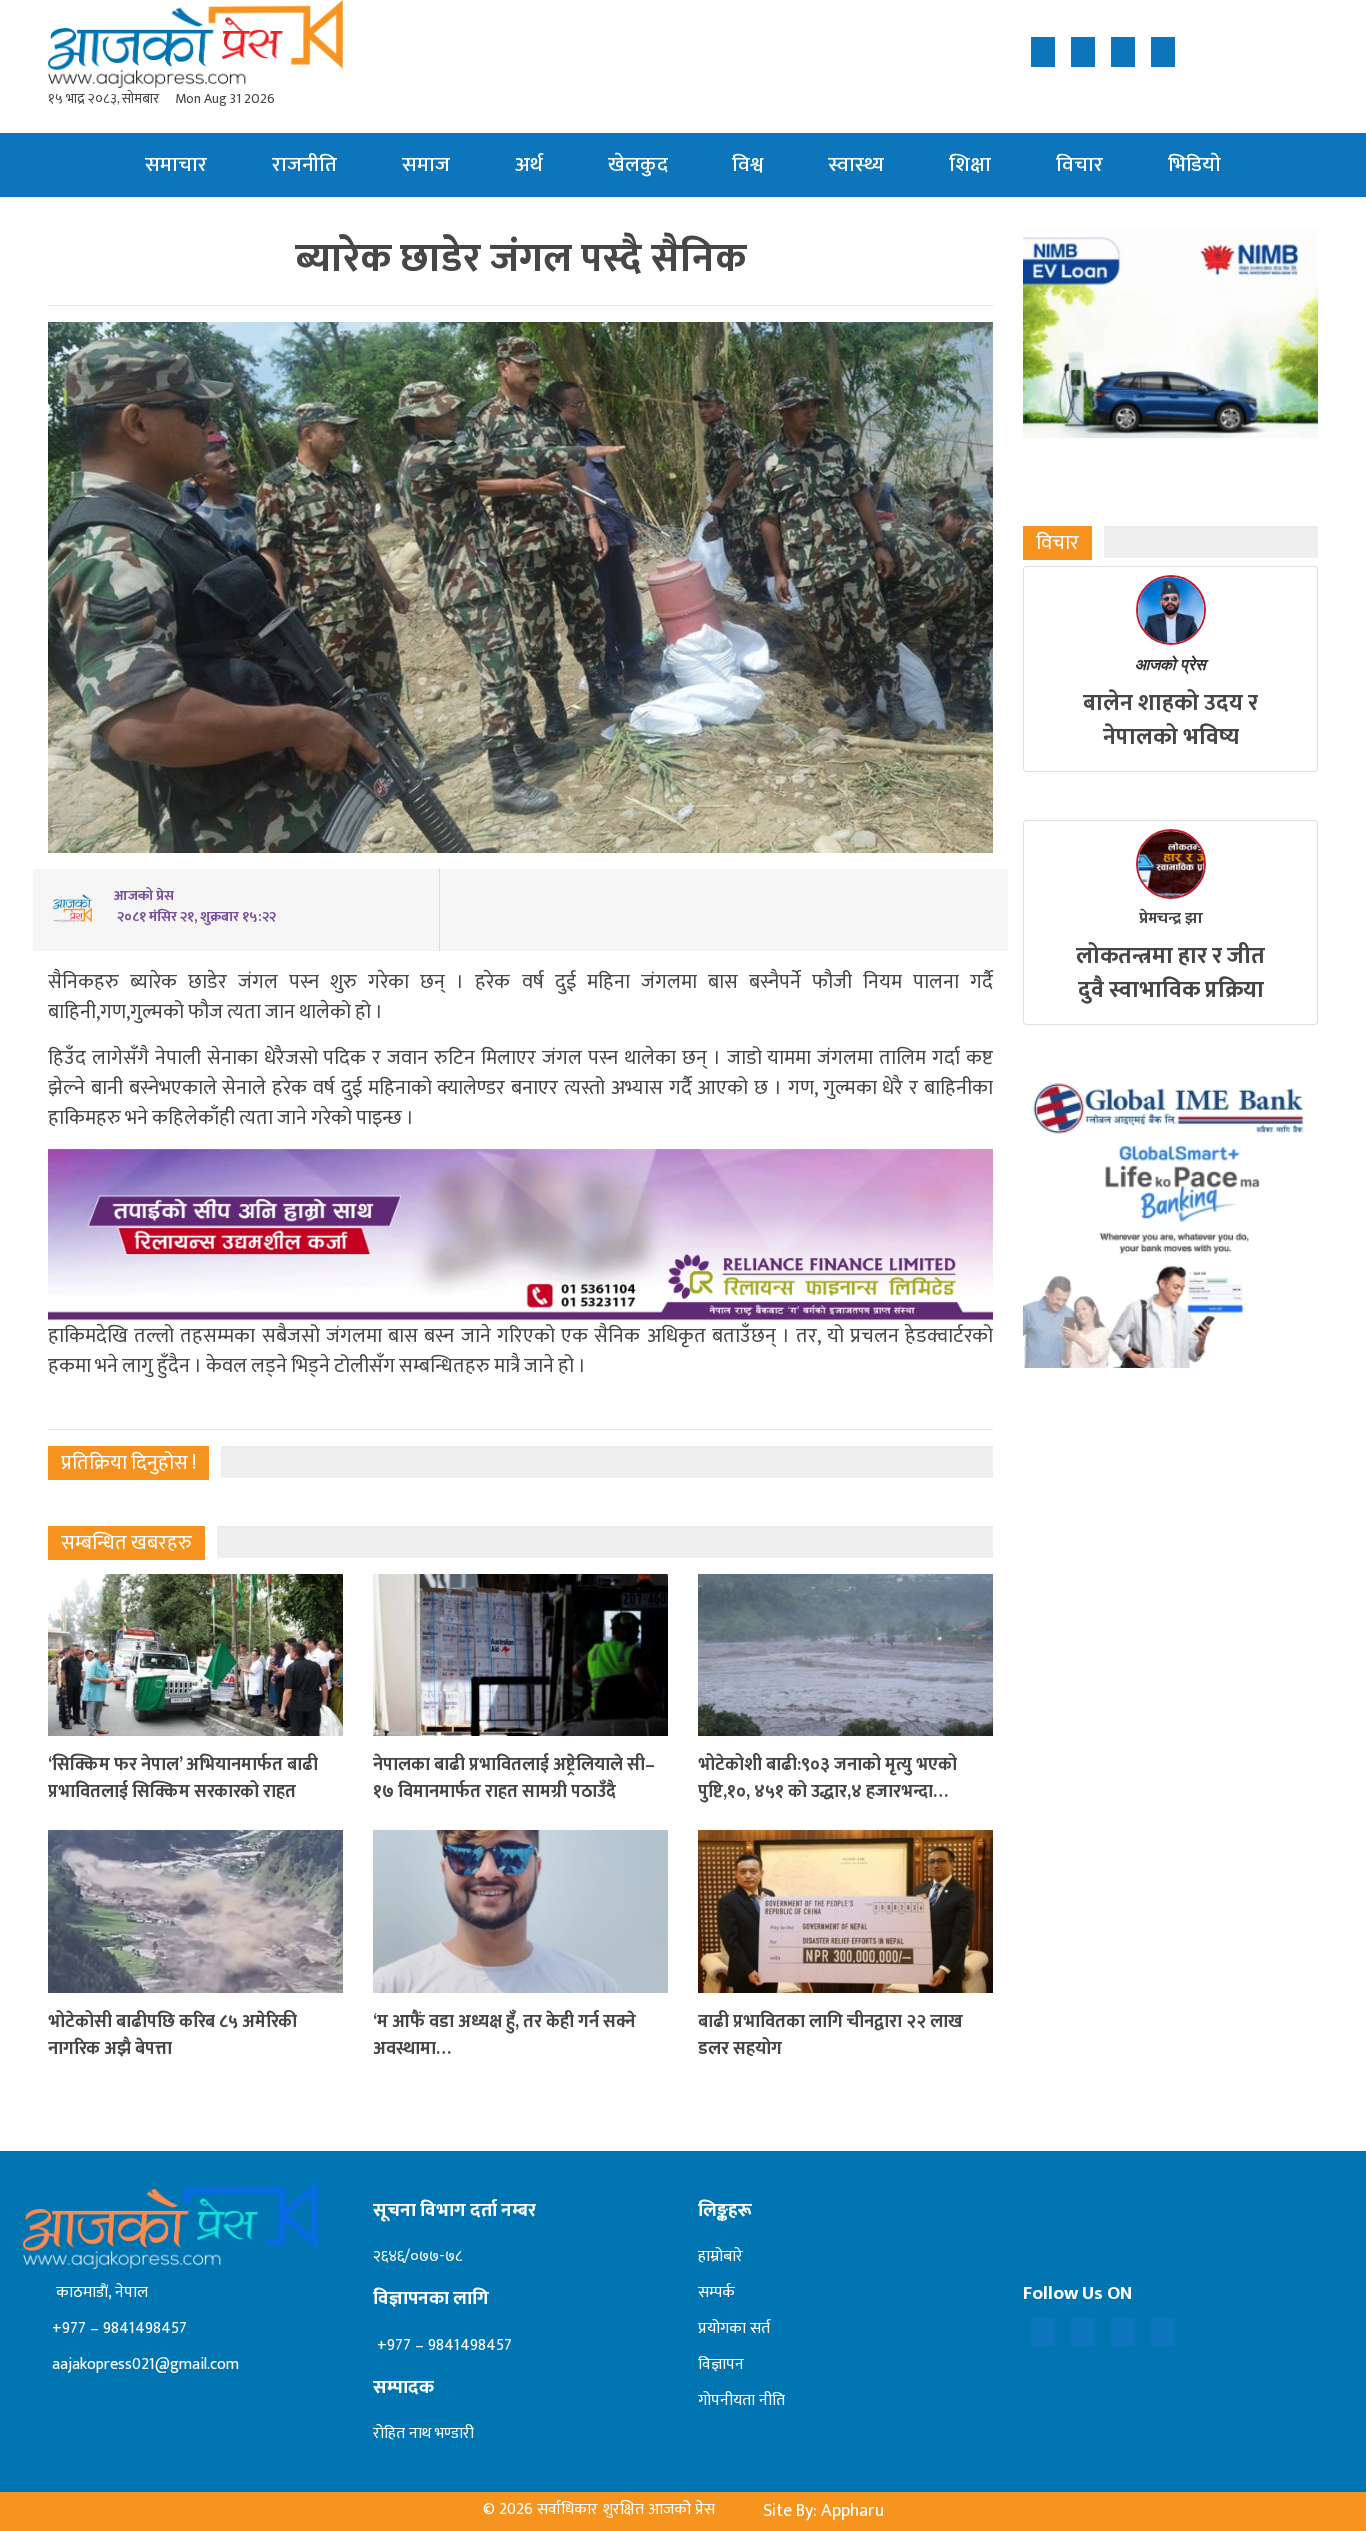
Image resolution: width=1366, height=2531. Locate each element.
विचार (1079, 164)
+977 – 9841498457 (117, 2328)
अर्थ (529, 164)
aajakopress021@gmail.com (143, 2364)
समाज (426, 164)
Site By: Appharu (823, 2511)
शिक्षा (970, 164)
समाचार (176, 164)
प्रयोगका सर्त (734, 2328)
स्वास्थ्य (856, 164)
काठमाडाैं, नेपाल (98, 2292)
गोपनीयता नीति (741, 2400)
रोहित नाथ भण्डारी (423, 2433)
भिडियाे (1194, 164)
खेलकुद (638, 164)
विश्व (747, 164)
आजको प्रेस (1170, 664)
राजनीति (304, 164)
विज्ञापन (721, 2364)
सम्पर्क (716, 2292)
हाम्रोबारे (720, 2256)
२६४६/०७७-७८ (417, 2256)
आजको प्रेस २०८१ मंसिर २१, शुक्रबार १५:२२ (195, 906)
